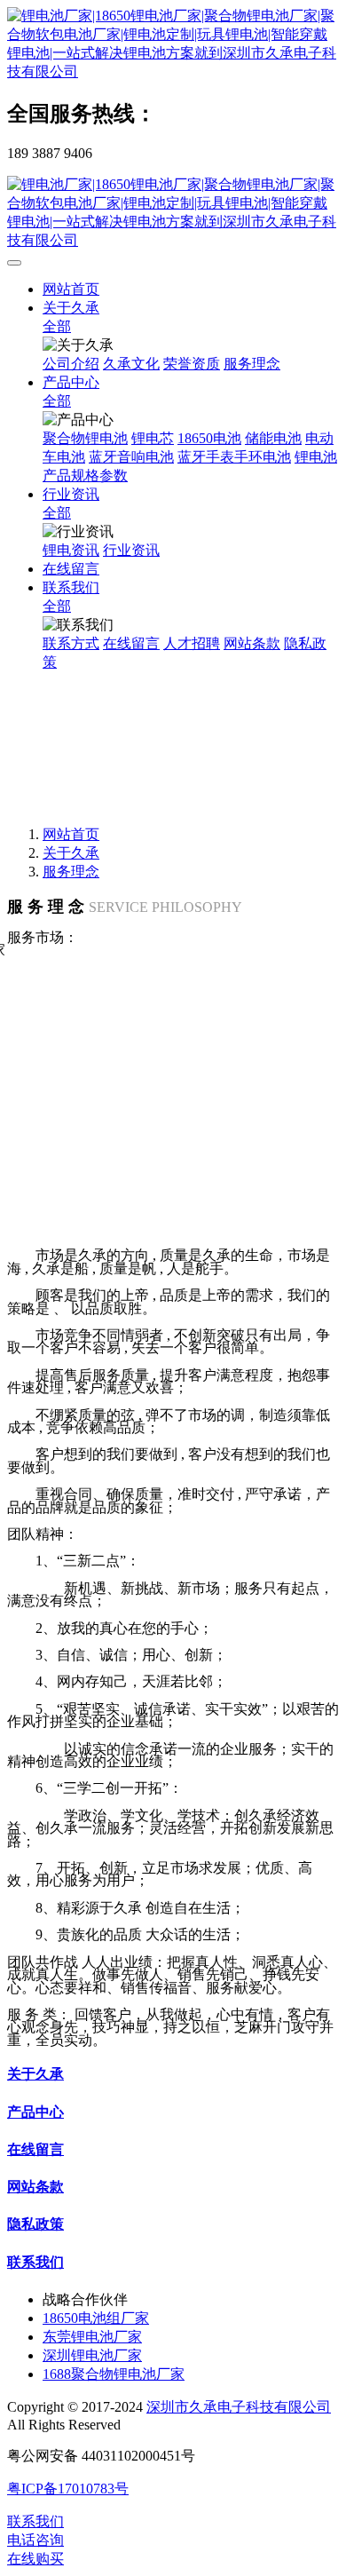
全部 (57, 326)
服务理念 (71, 872)
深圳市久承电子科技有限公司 (239, 2407)
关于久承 (71, 853)
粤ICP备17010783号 (68, 2489)
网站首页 (71, 289)
